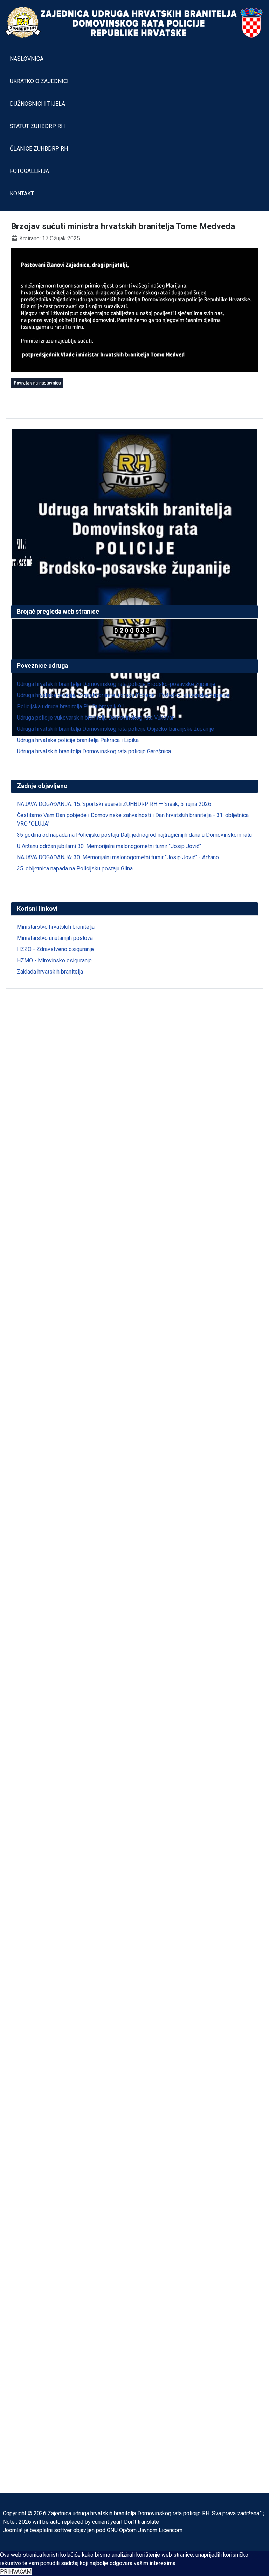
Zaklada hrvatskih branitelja (50, 972)
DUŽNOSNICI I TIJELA (37, 104)
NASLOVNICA (27, 59)
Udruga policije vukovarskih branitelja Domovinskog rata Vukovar (95, 718)
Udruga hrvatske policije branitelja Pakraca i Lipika (78, 740)
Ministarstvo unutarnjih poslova (55, 938)
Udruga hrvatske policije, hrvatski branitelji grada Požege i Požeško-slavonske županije (123, 695)
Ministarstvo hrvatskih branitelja (56, 927)
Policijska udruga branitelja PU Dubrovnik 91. (71, 706)
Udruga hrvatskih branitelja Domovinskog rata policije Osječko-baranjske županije (115, 729)
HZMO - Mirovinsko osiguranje (54, 960)
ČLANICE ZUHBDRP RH (39, 149)
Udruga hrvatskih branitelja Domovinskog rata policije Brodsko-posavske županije (116, 684)
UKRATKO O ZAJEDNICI (39, 81)
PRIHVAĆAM (16, 2572)
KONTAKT (22, 193)
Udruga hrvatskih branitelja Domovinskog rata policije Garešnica (94, 751)
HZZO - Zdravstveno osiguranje (55, 949)
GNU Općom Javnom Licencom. (145, 2530)
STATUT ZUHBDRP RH (37, 126)
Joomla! (13, 2530)
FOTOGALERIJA (29, 171)
